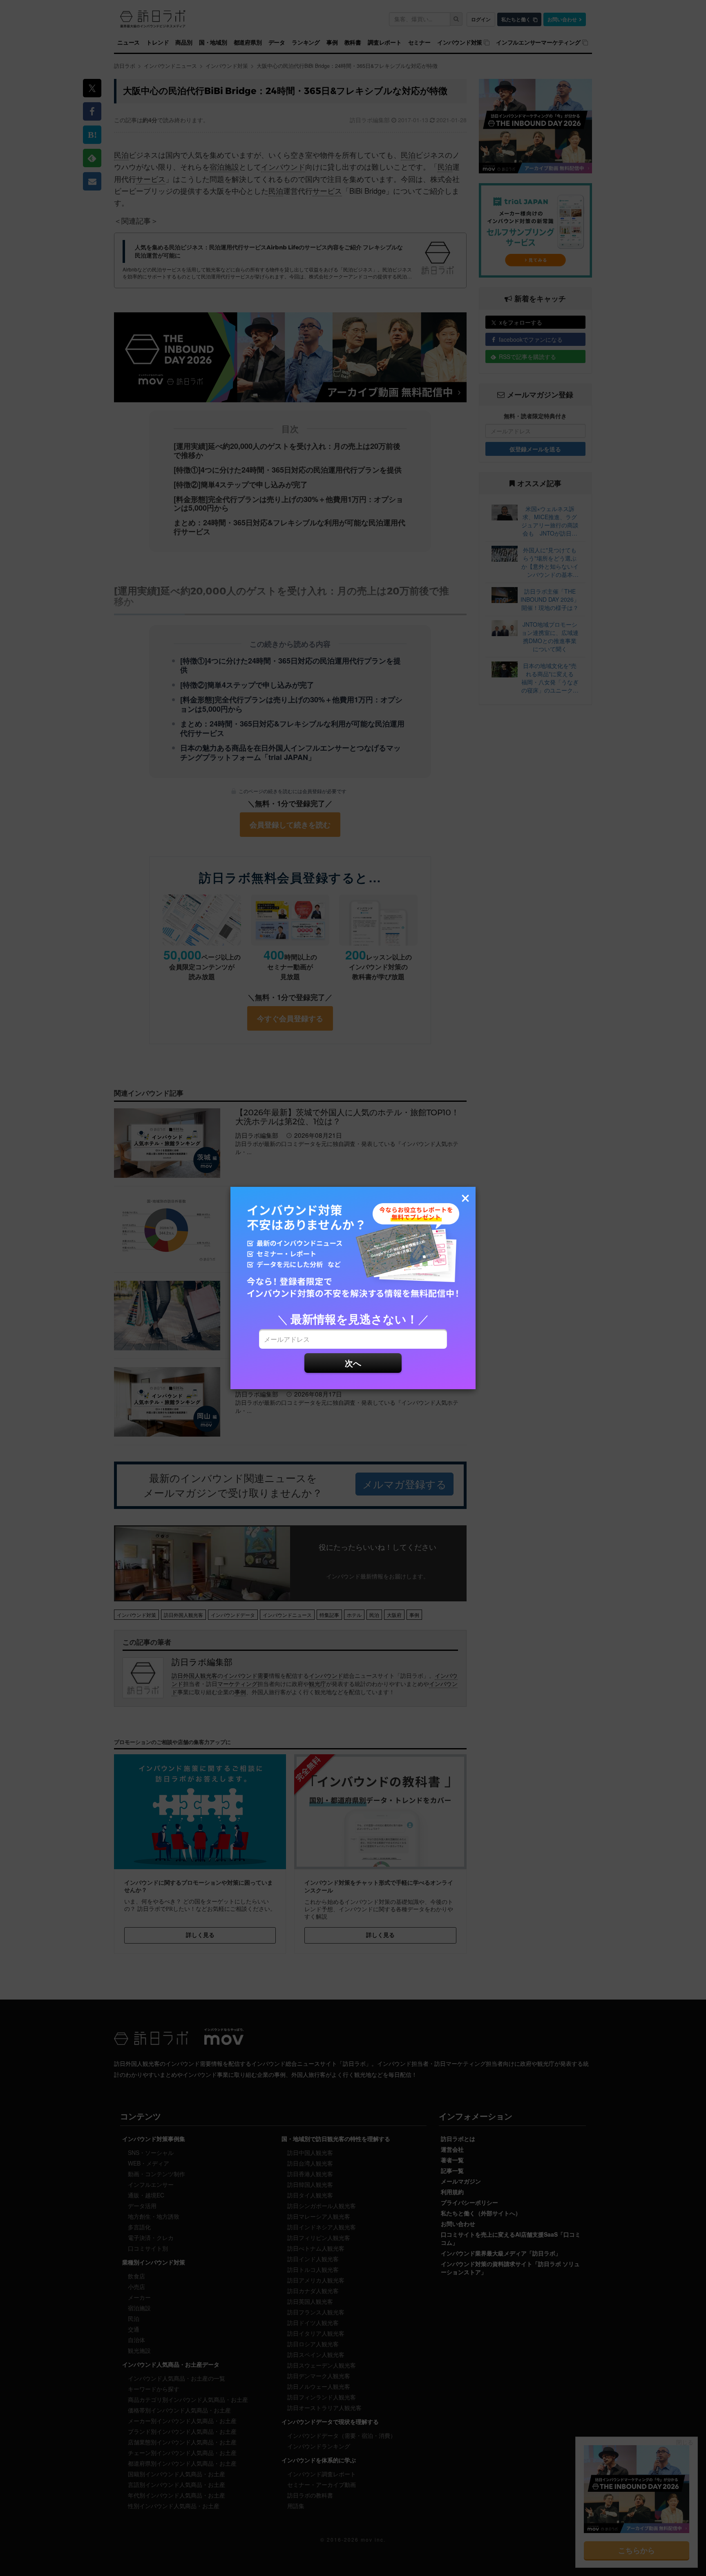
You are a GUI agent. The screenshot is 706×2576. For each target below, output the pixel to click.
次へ (353, 1363)
